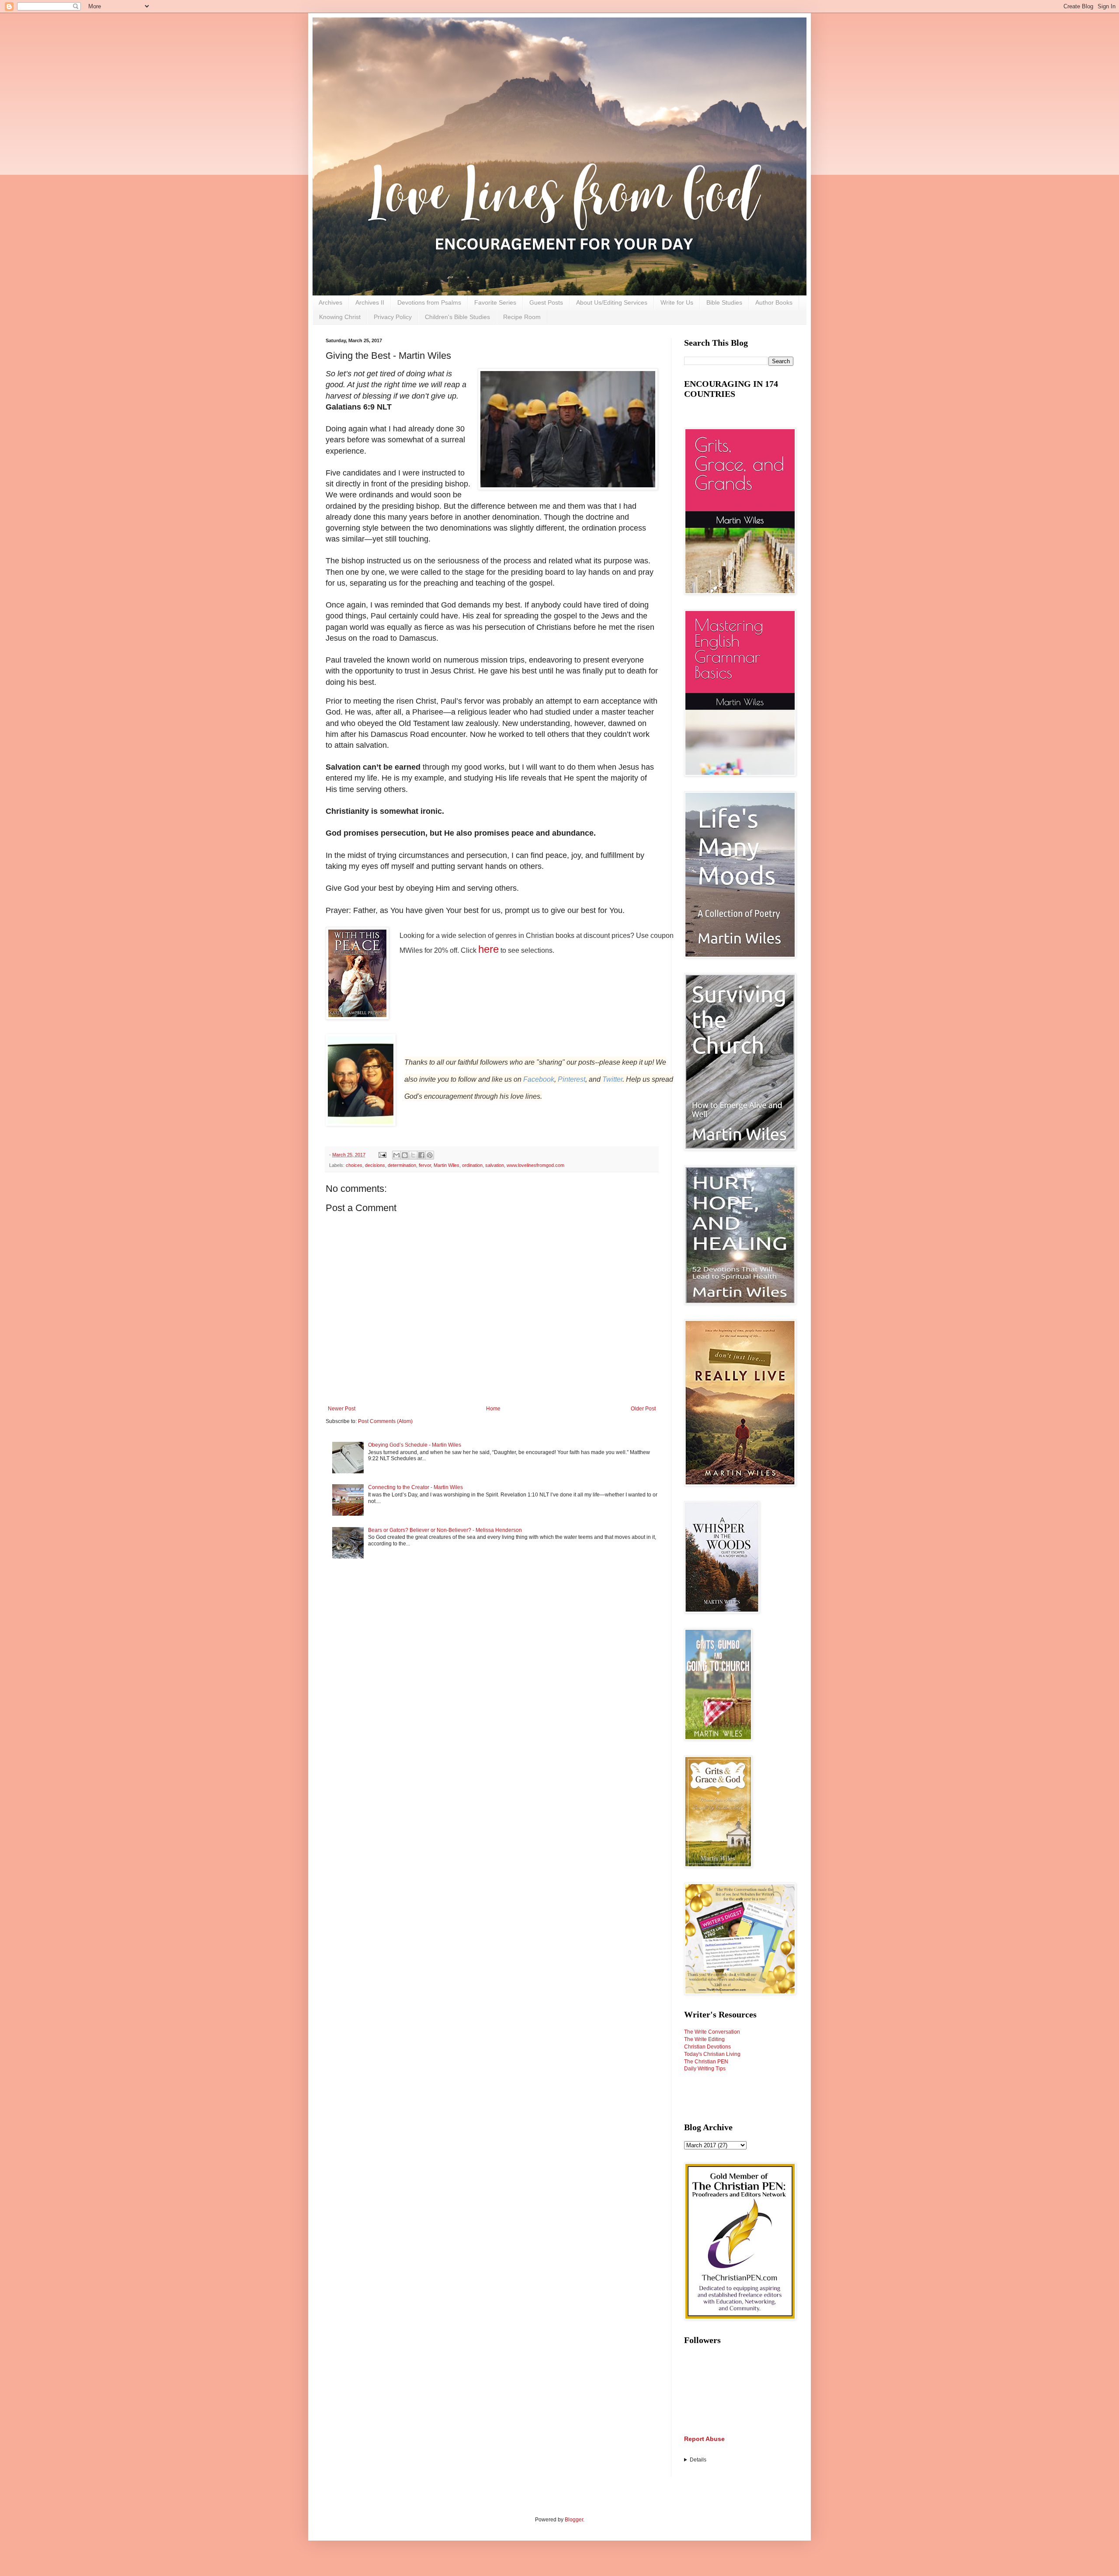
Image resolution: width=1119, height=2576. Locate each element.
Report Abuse (704, 2439)
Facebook (539, 1079)
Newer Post (342, 1409)
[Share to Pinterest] (430, 1155)
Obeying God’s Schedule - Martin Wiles (415, 1445)
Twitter (612, 1079)
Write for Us (677, 302)
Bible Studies (724, 302)
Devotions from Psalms (429, 302)
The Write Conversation (712, 2032)
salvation (495, 1165)
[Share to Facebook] (421, 1155)
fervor (425, 1165)
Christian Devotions (707, 2047)
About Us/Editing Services (612, 302)
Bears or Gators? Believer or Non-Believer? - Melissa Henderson (445, 1530)
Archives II (370, 302)
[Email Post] (382, 1155)
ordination (472, 1165)
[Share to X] (413, 1155)
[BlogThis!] (405, 1155)
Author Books (774, 302)
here (488, 949)
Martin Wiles (447, 1165)
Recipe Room (522, 317)
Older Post (643, 1409)
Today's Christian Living (712, 2054)
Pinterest (572, 1079)
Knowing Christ (340, 317)
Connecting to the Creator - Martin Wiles (415, 1487)
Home (493, 1409)
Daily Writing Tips (705, 2069)
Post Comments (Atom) (385, 1421)
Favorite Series (495, 302)
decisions (375, 1165)
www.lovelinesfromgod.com (535, 1165)
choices (354, 1165)
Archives (330, 302)
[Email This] (396, 1155)
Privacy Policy (393, 317)
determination (402, 1165)
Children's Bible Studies (457, 317)
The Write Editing (704, 2039)
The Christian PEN (706, 2062)
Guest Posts (546, 302)
